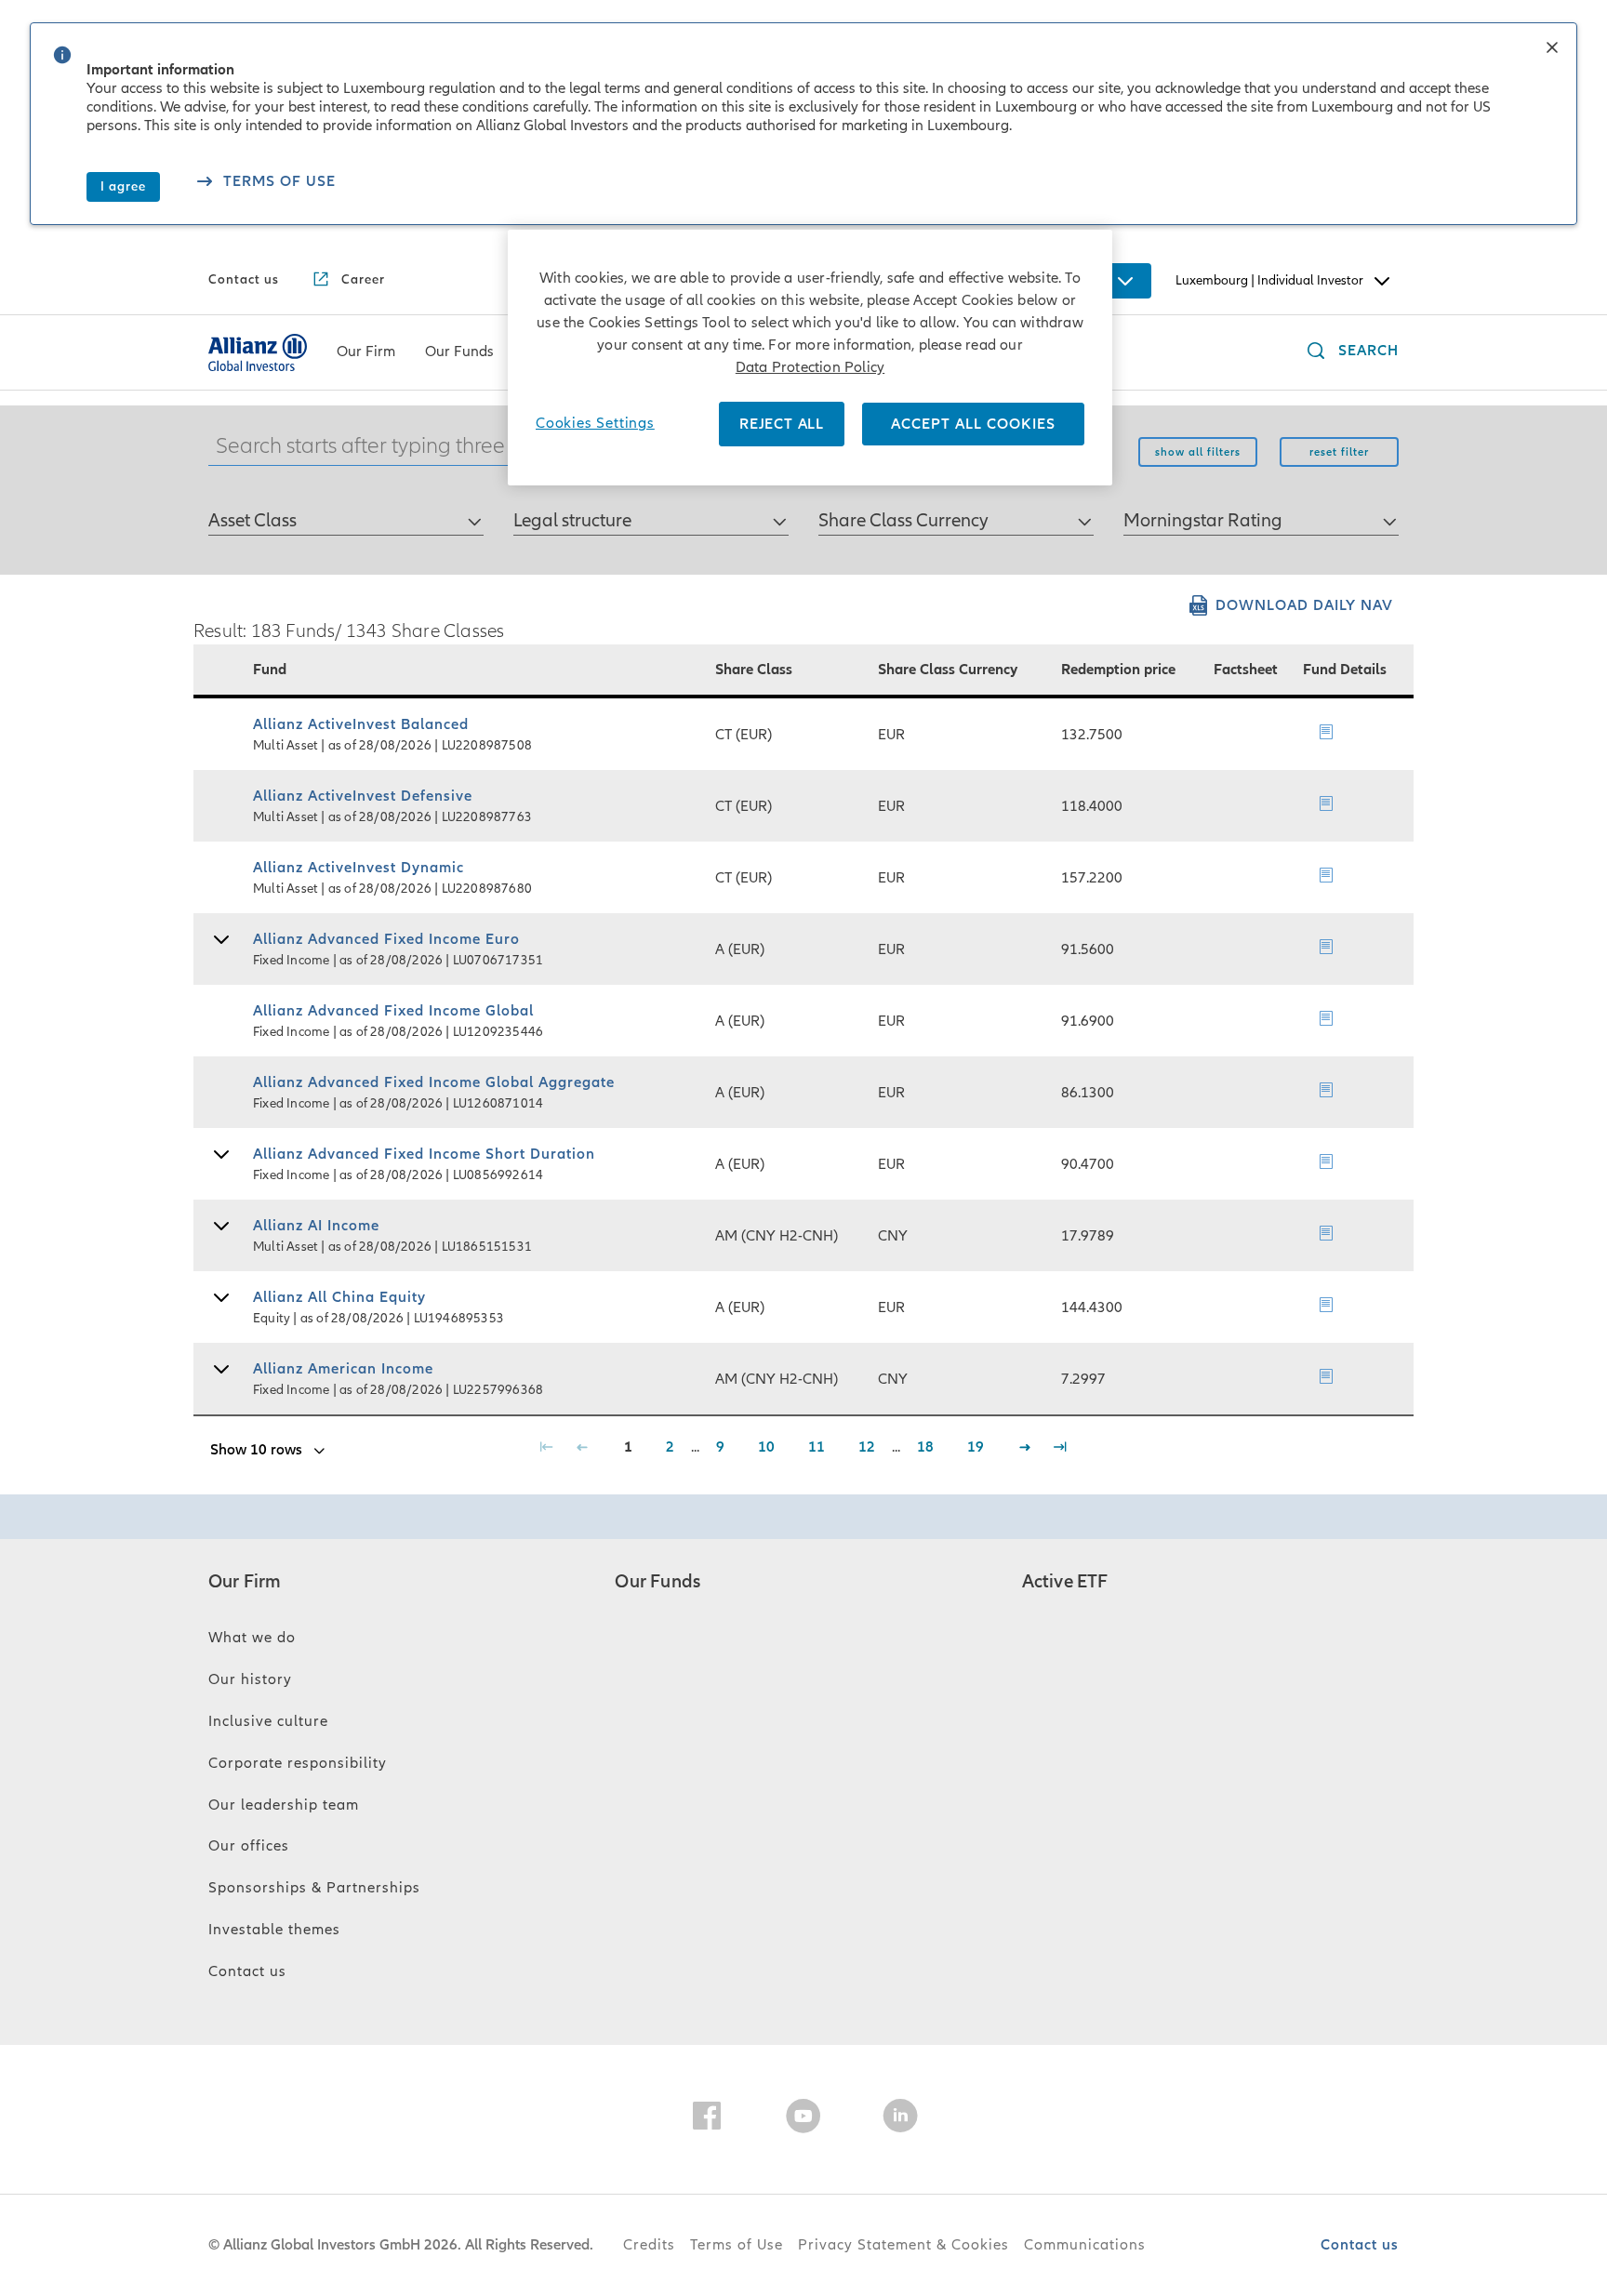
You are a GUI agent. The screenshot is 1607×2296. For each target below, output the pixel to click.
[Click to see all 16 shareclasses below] (221, 1300)
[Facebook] (707, 2119)
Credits (649, 2245)
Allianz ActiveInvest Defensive (363, 796)
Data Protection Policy (810, 367)
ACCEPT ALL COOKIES (973, 424)
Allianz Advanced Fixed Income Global (393, 1011)
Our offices (249, 1846)
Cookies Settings (595, 423)
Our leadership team (284, 1805)
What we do (252, 1638)
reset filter (1339, 452)
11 (817, 1447)
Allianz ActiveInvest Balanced (361, 724)
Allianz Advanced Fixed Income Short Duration (424, 1154)
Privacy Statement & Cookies (903, 2245)
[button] (1552, 49)
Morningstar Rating (1203, 521)
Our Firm (245, 1582)
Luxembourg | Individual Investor (1269, 280)
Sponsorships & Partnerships (314, 1888)
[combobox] (346, 512)
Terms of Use (737, 2245)
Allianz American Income (343, 1369)
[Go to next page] (1025, 1450)
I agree (123, 186)
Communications (1085, 2245)
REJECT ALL (782, 424)
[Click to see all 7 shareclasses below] (221, 1156)
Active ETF (1065, 1582)
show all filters (1198, 452)
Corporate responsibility (298, 1763)
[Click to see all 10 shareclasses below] (221, 942)
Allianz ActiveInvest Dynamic (359, 868)
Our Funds (657, 1582)
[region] (810, 358)
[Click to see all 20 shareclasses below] (221, 1371)
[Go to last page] (1061, 1450)
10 (766, 1447)
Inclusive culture (268, 1721)
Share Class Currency (903, 521)
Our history (250, 1679)
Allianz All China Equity (339, 1297)
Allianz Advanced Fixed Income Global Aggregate (434, 1082)
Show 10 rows (256, 1450)
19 (976, 1447)
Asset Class (252, 521)
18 (925, 1447)
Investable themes (274, 1930)
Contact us (247, 1971)
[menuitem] (366, 352)
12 (867, 1447)
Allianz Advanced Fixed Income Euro (386, 939)
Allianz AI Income (316, 1226)
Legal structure (572, 521)
